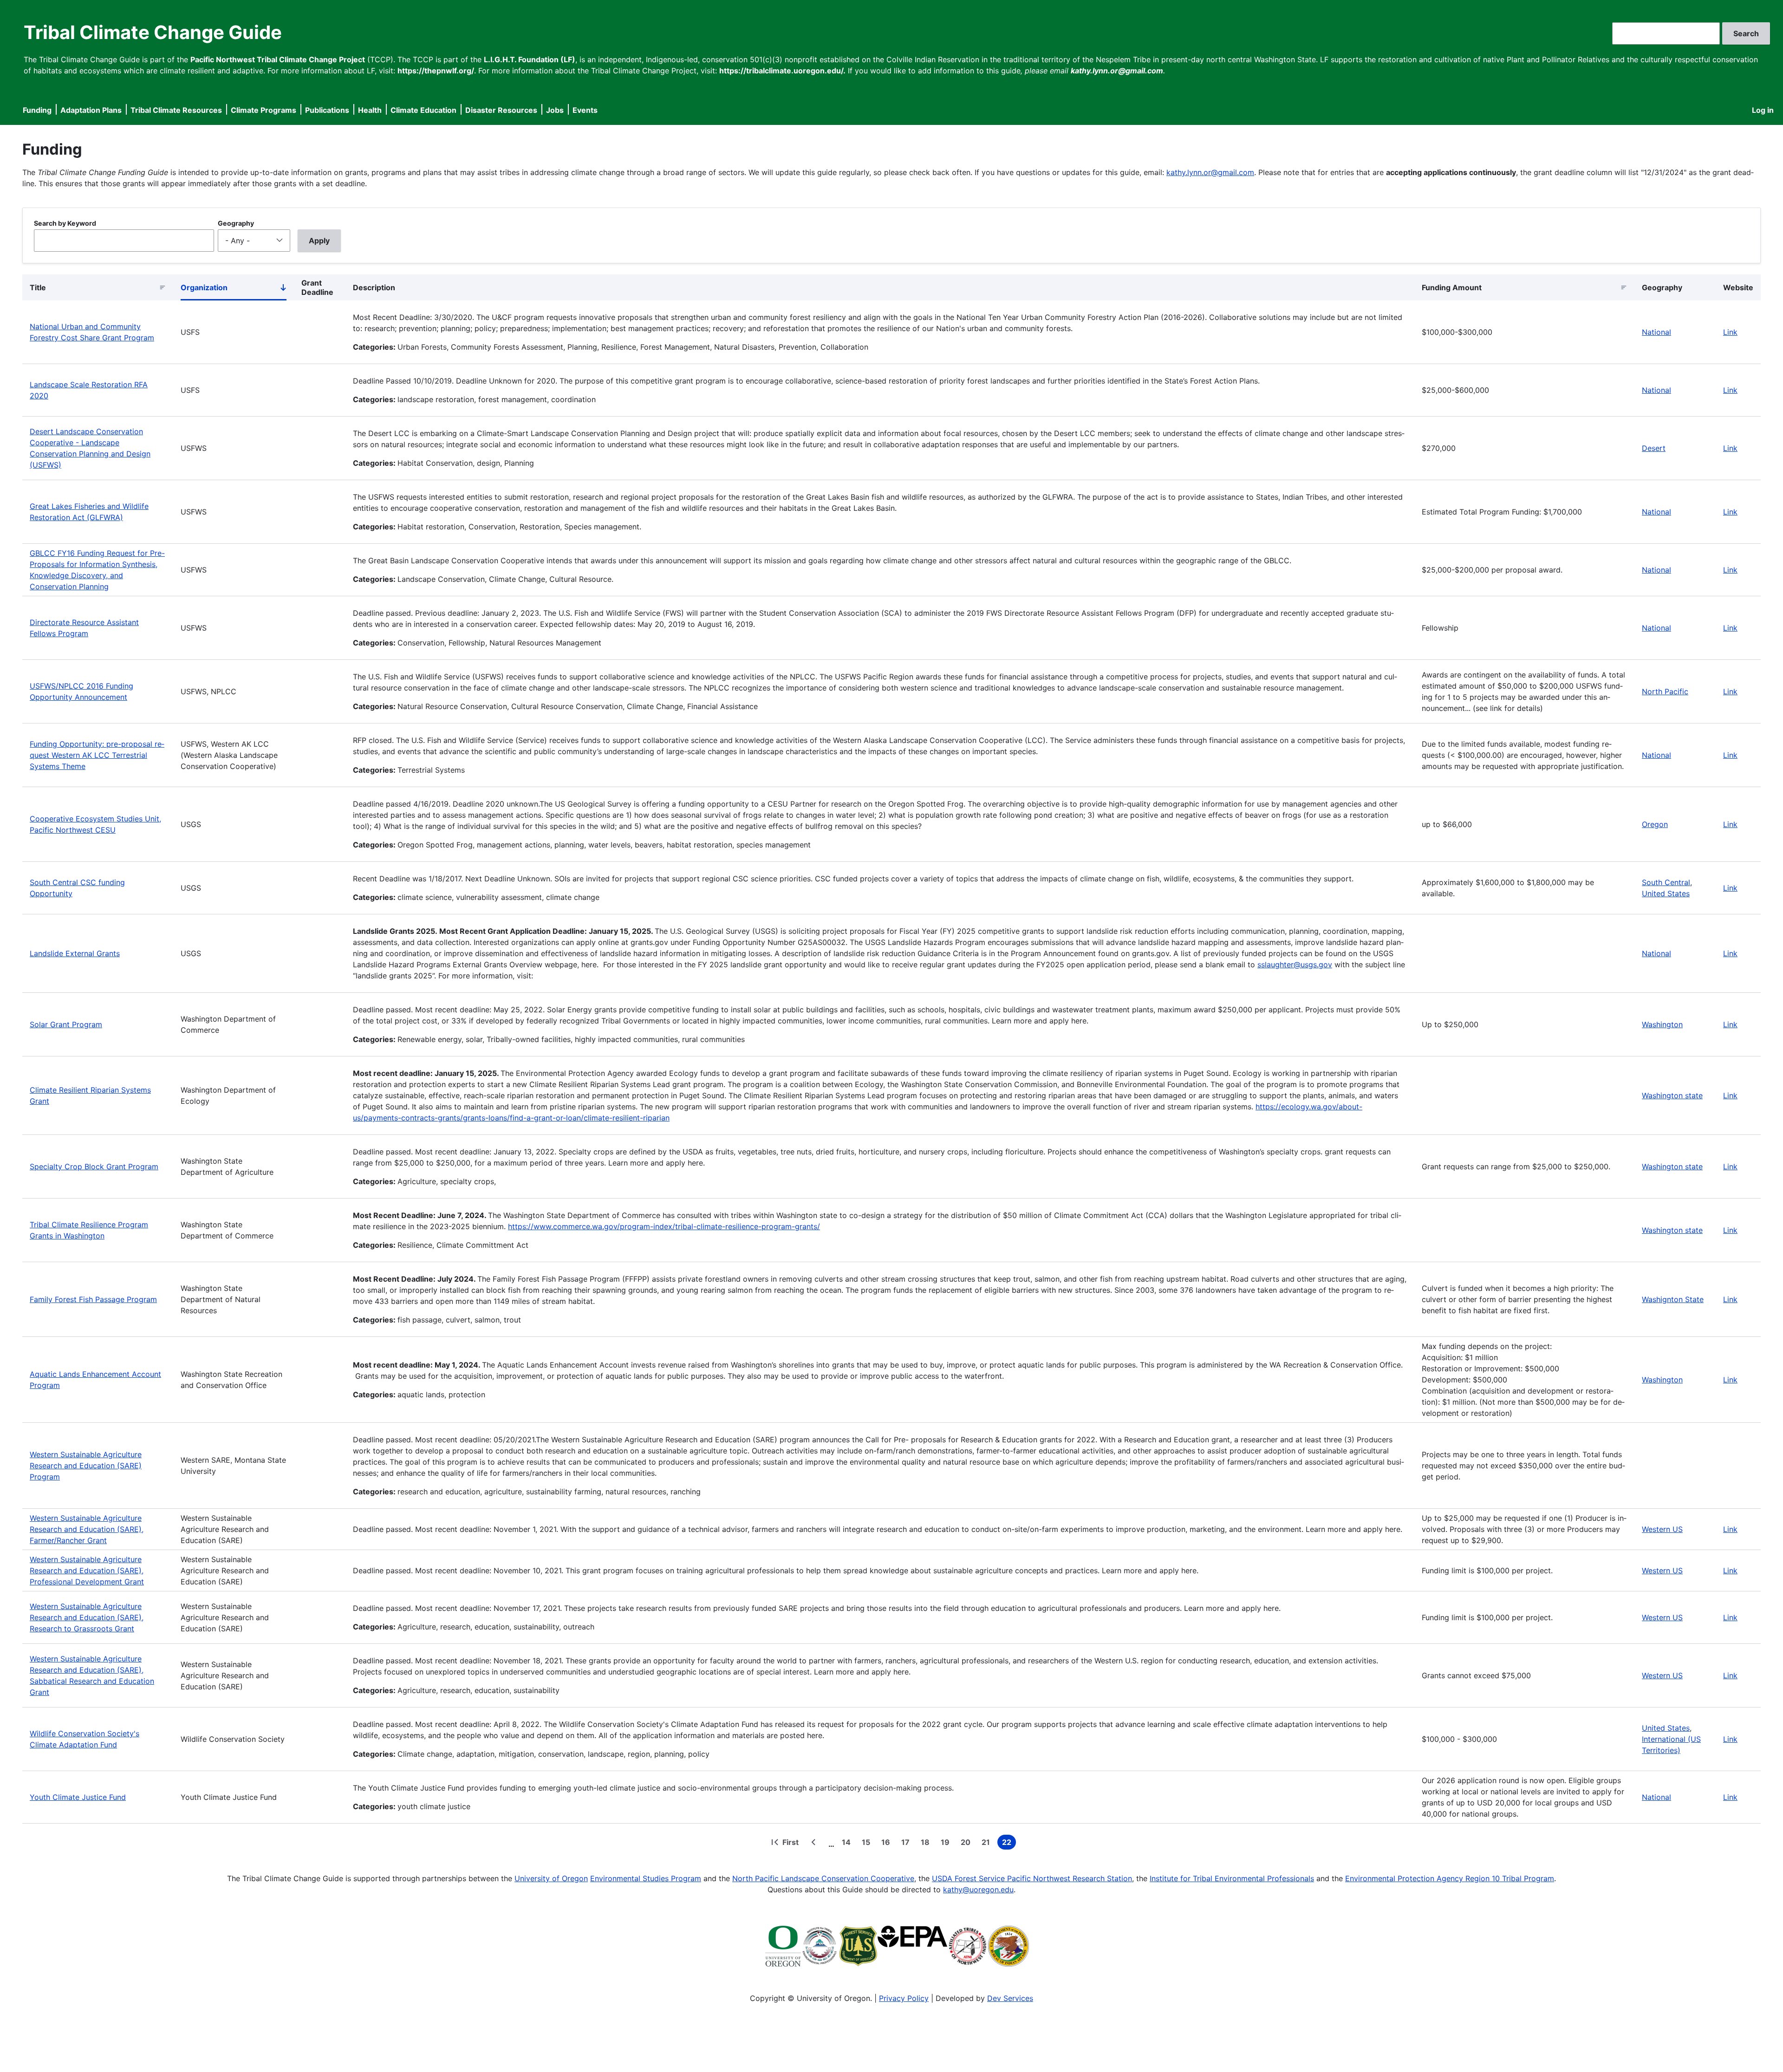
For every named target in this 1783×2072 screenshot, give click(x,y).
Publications (327, 110)
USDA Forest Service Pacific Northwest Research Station (1032, 1878)
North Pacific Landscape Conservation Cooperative (823, 1878)
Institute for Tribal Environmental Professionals (1232, 1878)
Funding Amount (1452, 287)
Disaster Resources (501, 110)
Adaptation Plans (91, 110)
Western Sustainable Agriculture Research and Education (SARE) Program (86, 1466)
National (1656, 332)
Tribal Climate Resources (176, 110)
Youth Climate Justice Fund (78, 1797)
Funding (37, 110)
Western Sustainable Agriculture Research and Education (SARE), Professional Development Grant (87, 1570)
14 (848, 1844)
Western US (1662, 1529)
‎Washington (1662, 1024)
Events (585, 110)
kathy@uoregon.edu (978, 1890)
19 (947, 1844)
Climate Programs (264, 110)
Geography (236, 223)
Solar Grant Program (66, 1024)
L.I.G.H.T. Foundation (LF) (530, 59)
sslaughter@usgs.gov (1295, 964)
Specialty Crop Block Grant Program (94, 1166)
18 (927, 1844)
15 (868, 1844)
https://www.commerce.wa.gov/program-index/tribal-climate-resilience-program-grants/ (664, 1226)
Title (38, 287)
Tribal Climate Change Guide (153, 32)
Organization (234, 289)
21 (988, 1844)
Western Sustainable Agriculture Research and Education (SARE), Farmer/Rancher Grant (87, 1529)
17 (907, 1844)
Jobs (555, 110)
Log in (1763, 110)
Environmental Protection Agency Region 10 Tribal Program (1450, 1878)
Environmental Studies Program (646, 1878)
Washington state (1672, 1095)
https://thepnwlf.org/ (436, 71)
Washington (1662, 1380)
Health (370, 110)
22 (1009, 1844)
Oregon (1655, 824)
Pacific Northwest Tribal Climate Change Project (278, 59)
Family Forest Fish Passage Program (93, 1299)
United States (1666, 893)
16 (888, 1844)
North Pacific (1665, 691)
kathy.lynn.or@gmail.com (1210, 172)
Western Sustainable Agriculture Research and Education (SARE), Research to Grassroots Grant (87, 1617)
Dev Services (1010, 1998)
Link (1730, 332)
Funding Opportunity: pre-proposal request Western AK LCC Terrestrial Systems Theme (97, 755)
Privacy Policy (904, 1998)
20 (967, 1844)
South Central (1666, 882)
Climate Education (423, 110)
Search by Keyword (65, 223)
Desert (1654, 448)
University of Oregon (551, 1878)
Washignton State (1673, 1299)
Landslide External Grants (75, 953)
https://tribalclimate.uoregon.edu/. (782, 71)
